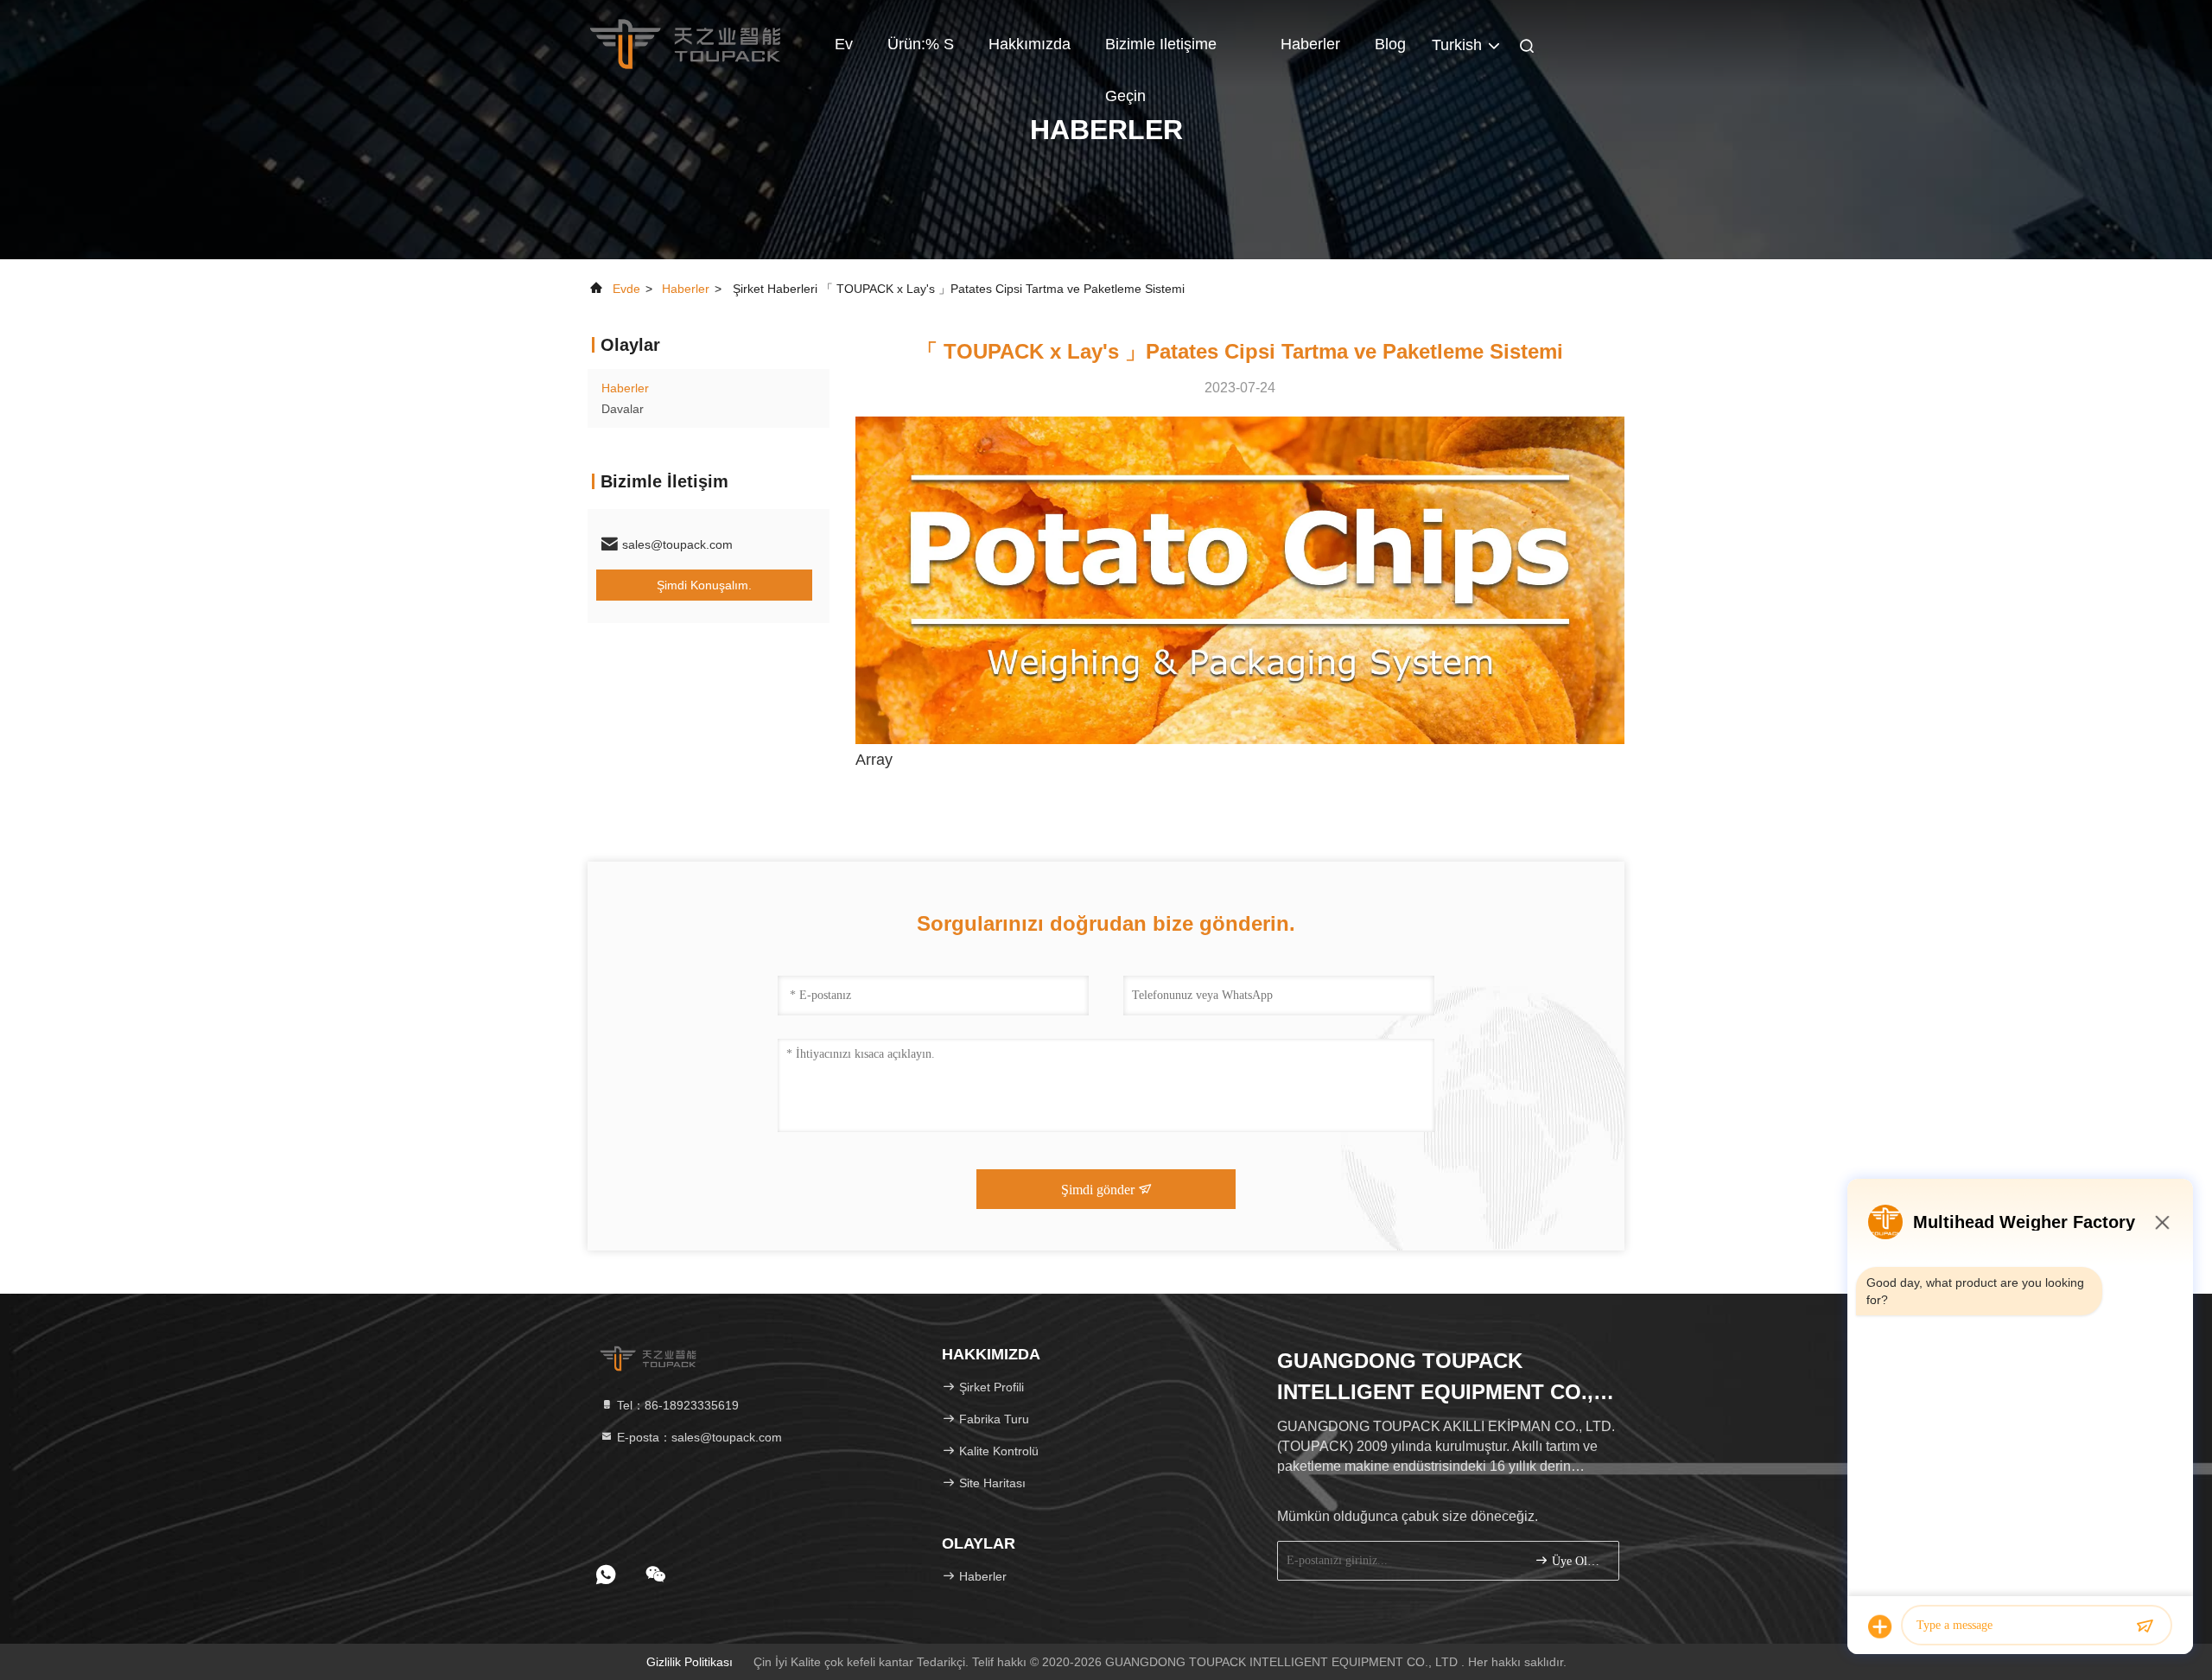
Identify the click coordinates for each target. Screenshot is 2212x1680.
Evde (626, 289)
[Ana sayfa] (685, 43)
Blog (1390, 44)
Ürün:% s (921, 44)
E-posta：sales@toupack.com (698, 1437)
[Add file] (1880, 1626)
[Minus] (2162, 1222)
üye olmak (1576, 1561)
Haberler (1310, 44)
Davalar (623, 409)
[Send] (2145, 1626)
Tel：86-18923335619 (676, 1405)
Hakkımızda (1030, 44)
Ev (844, 44)
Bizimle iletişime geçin (1161, 53)
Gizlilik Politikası (690, 1662)
